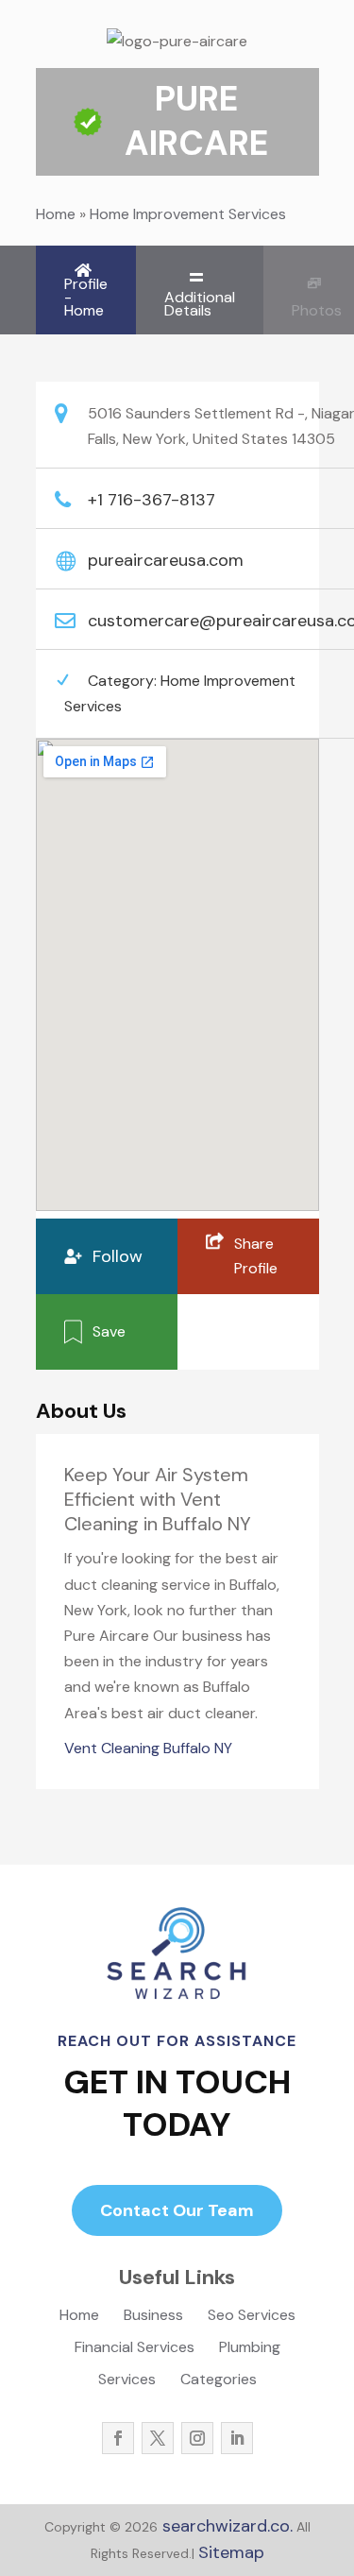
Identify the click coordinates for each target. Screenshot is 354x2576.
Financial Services (135, 2349)
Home (56, 214)
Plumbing (250, 2349)
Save (109, 1331)
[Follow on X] (158, 2438)
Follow (118, 1256)
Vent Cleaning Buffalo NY (148, 1748)
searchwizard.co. (225, 2526)
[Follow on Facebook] (118, 2438)
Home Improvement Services (188, 214)
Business (153, 2317)
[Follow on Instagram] (197, 2438)
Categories (219, 2381)
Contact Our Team (177, 2210)
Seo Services (252, 2317)
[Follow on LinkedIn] (237, 2438)
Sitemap (231, 2552)
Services (127, 2381)
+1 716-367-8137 (152, 500)
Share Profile (256, 1256)
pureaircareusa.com (166, 560)
